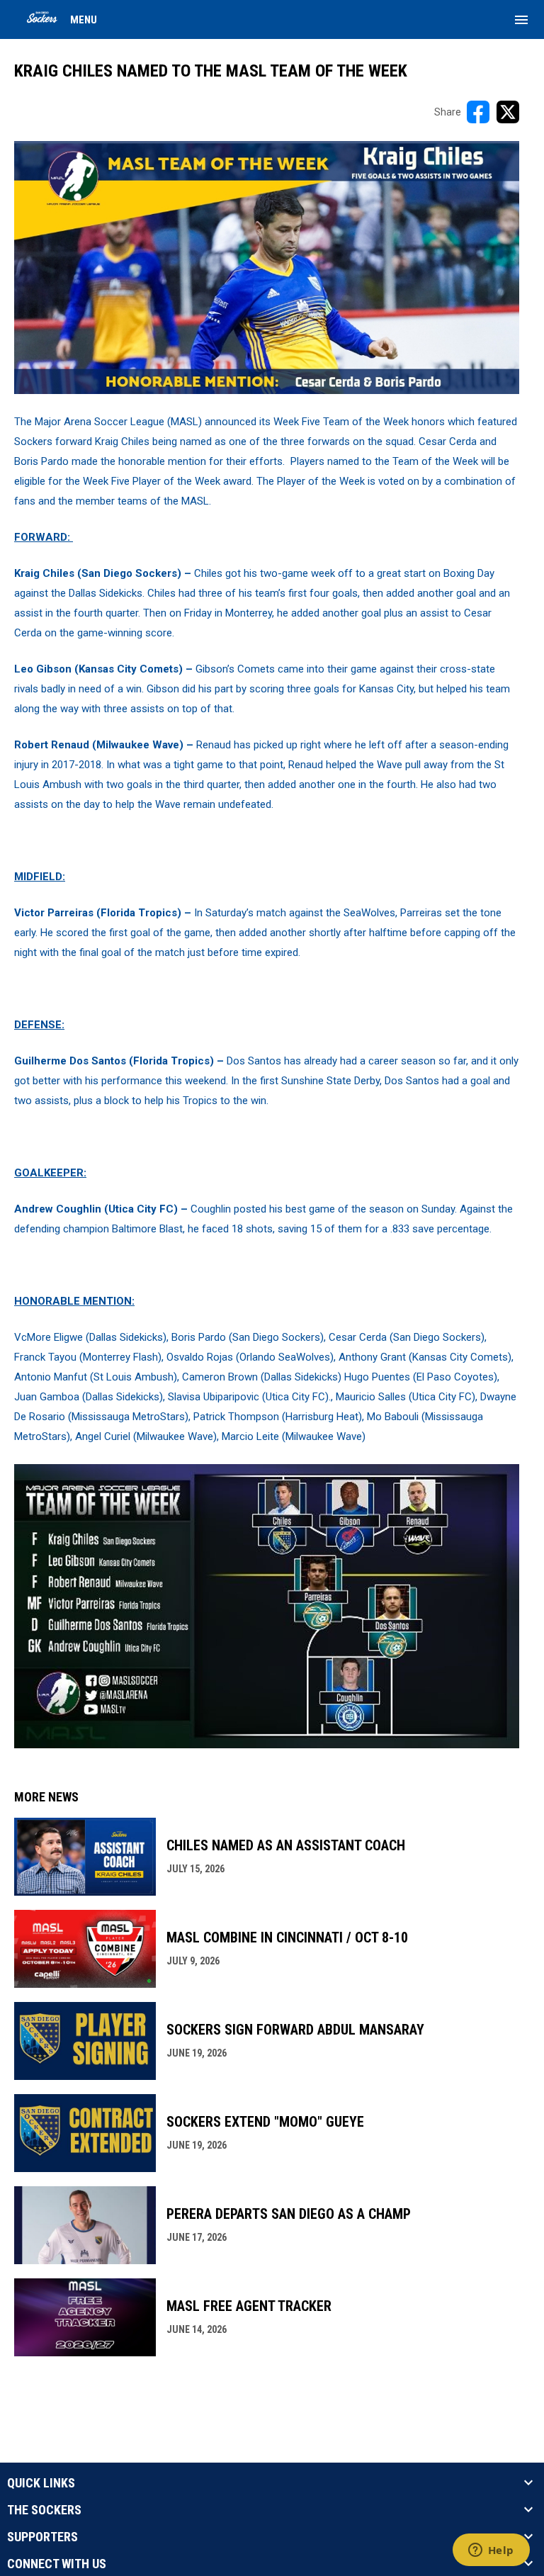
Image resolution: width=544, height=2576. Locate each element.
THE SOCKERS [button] (44, 2510)
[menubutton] (521, 20)
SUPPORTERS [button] (42, 2537)
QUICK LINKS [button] (41, 2483)
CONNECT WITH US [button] (57, 2564)
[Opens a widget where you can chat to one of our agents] (491, 2551)
